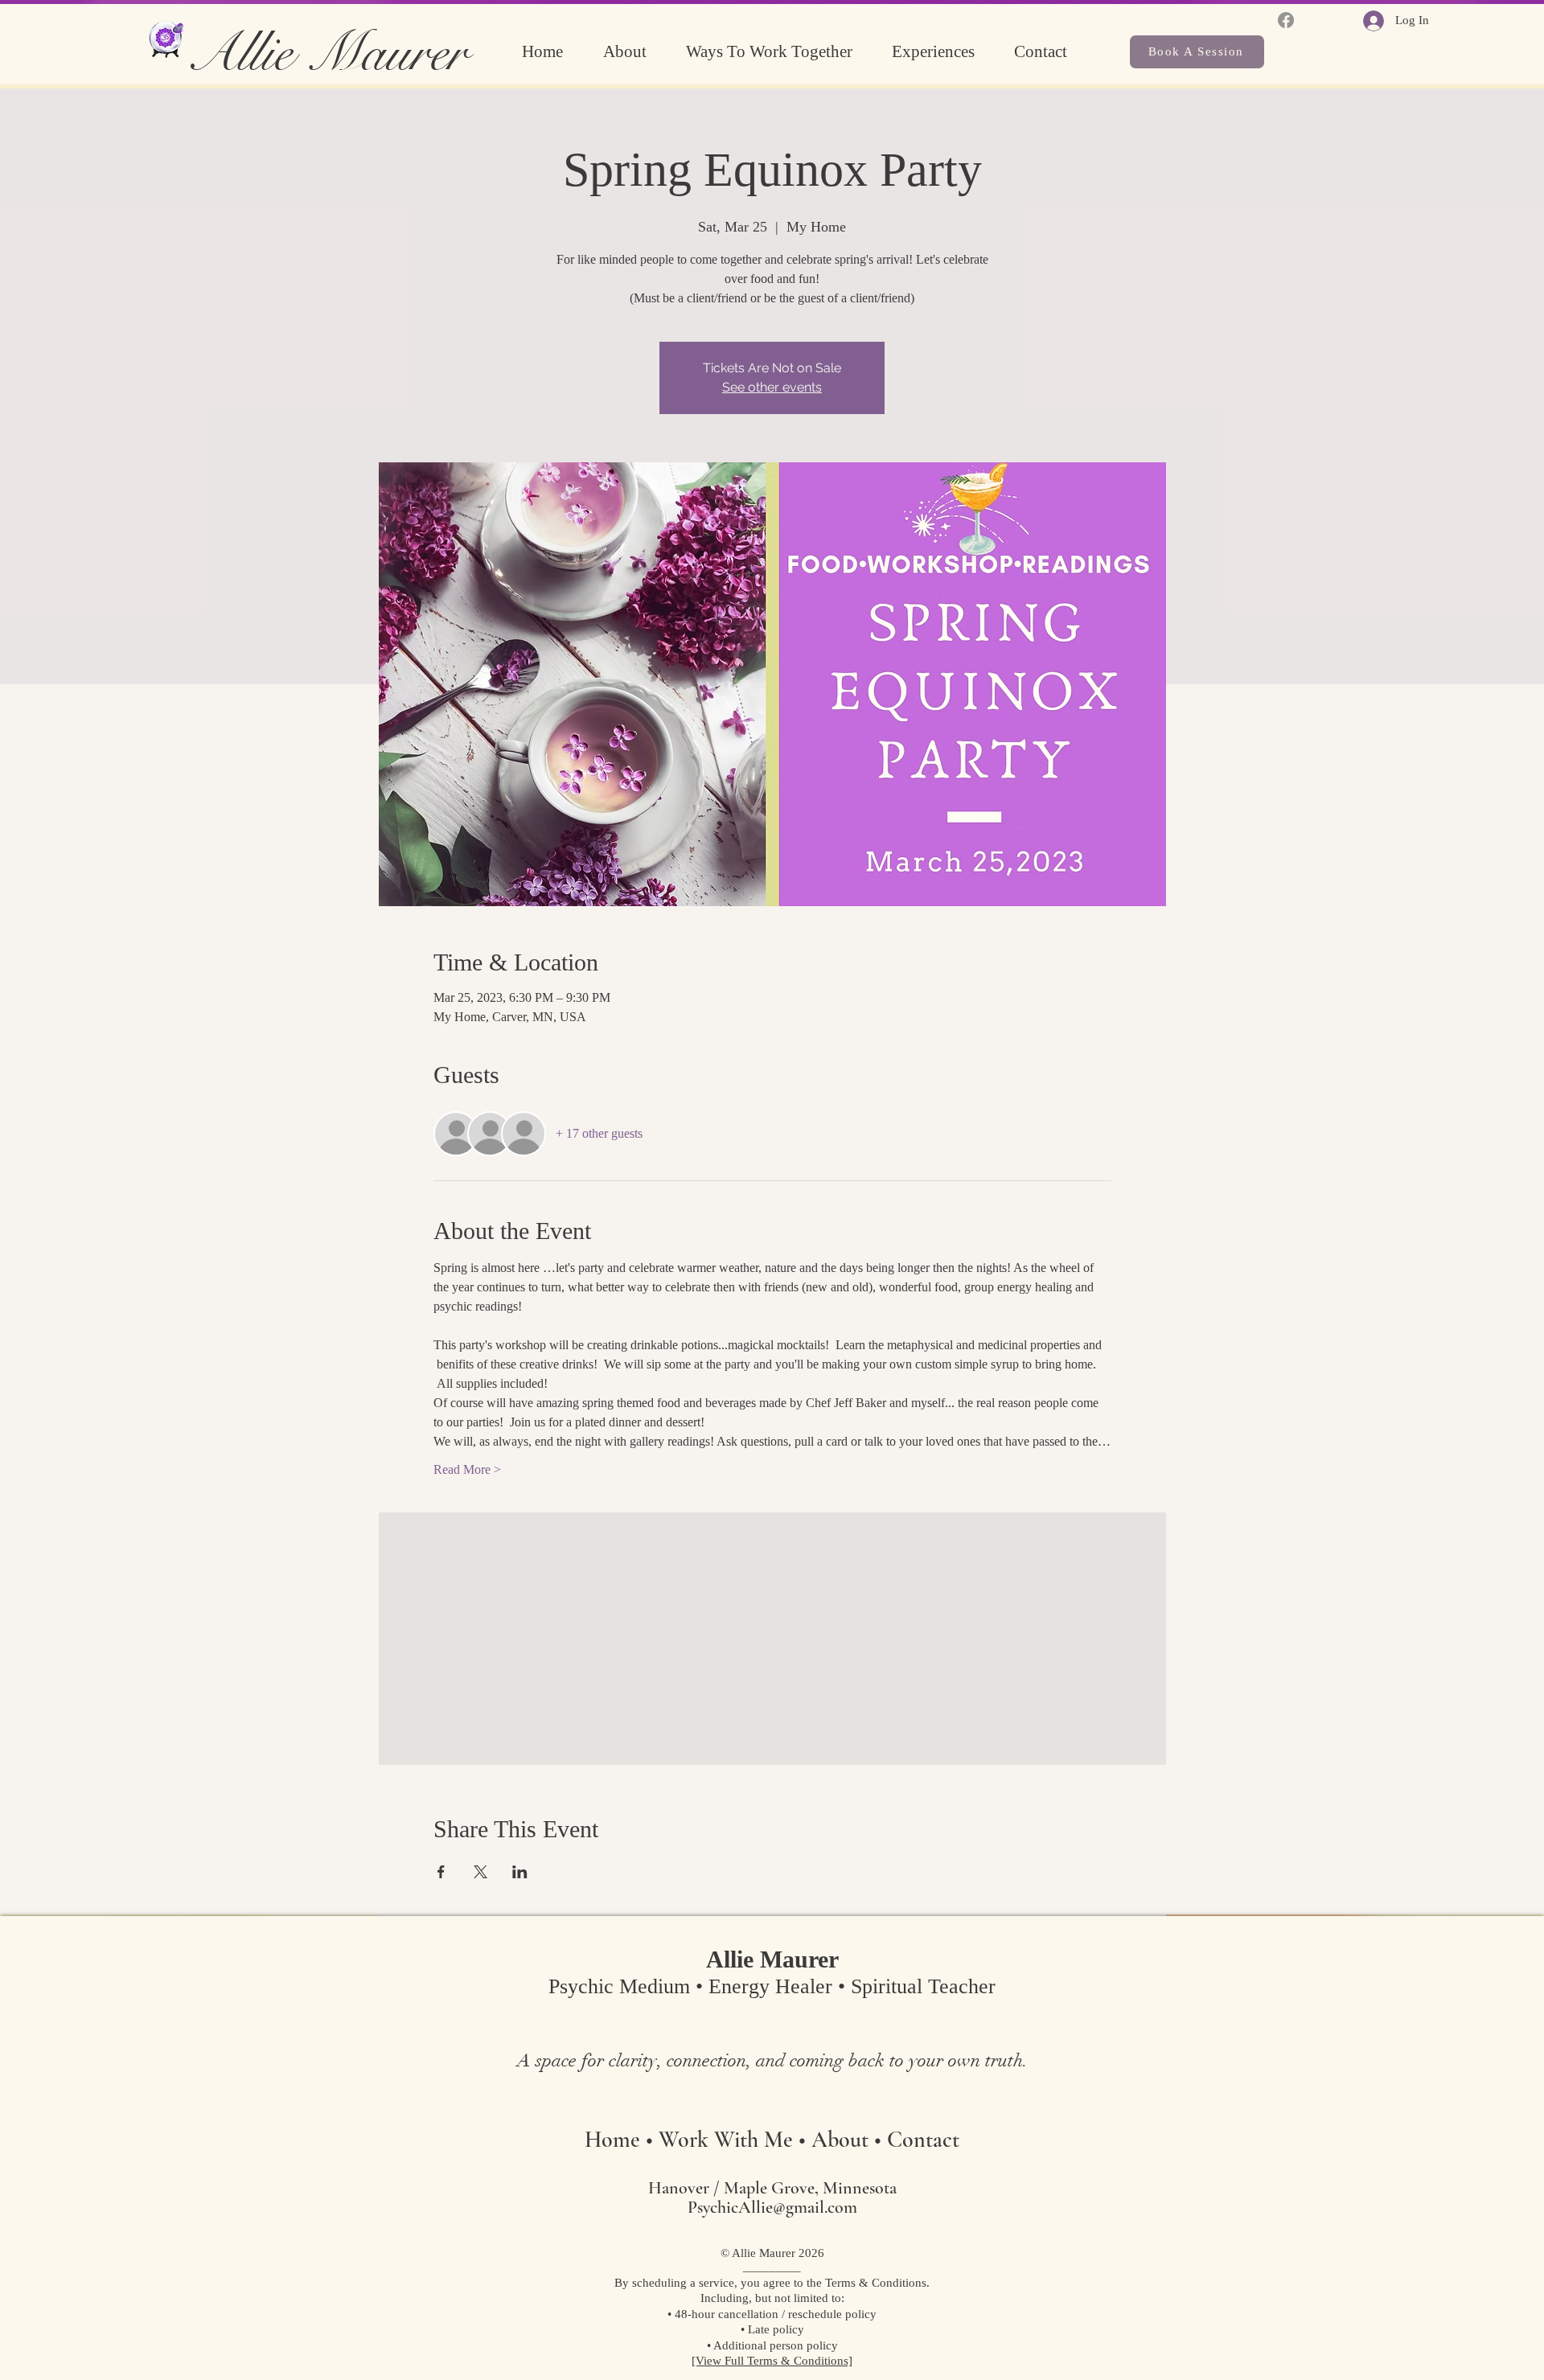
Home (612, 2140)
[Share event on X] (480, 1872)
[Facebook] (1286, 20)
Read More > (467, 1469)
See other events (772, 387)
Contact (923, 2140)
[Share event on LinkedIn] (520, 1872)
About (843, 2140)
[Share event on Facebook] (441, 1872)
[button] (781, 52)
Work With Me (726, 2140)
